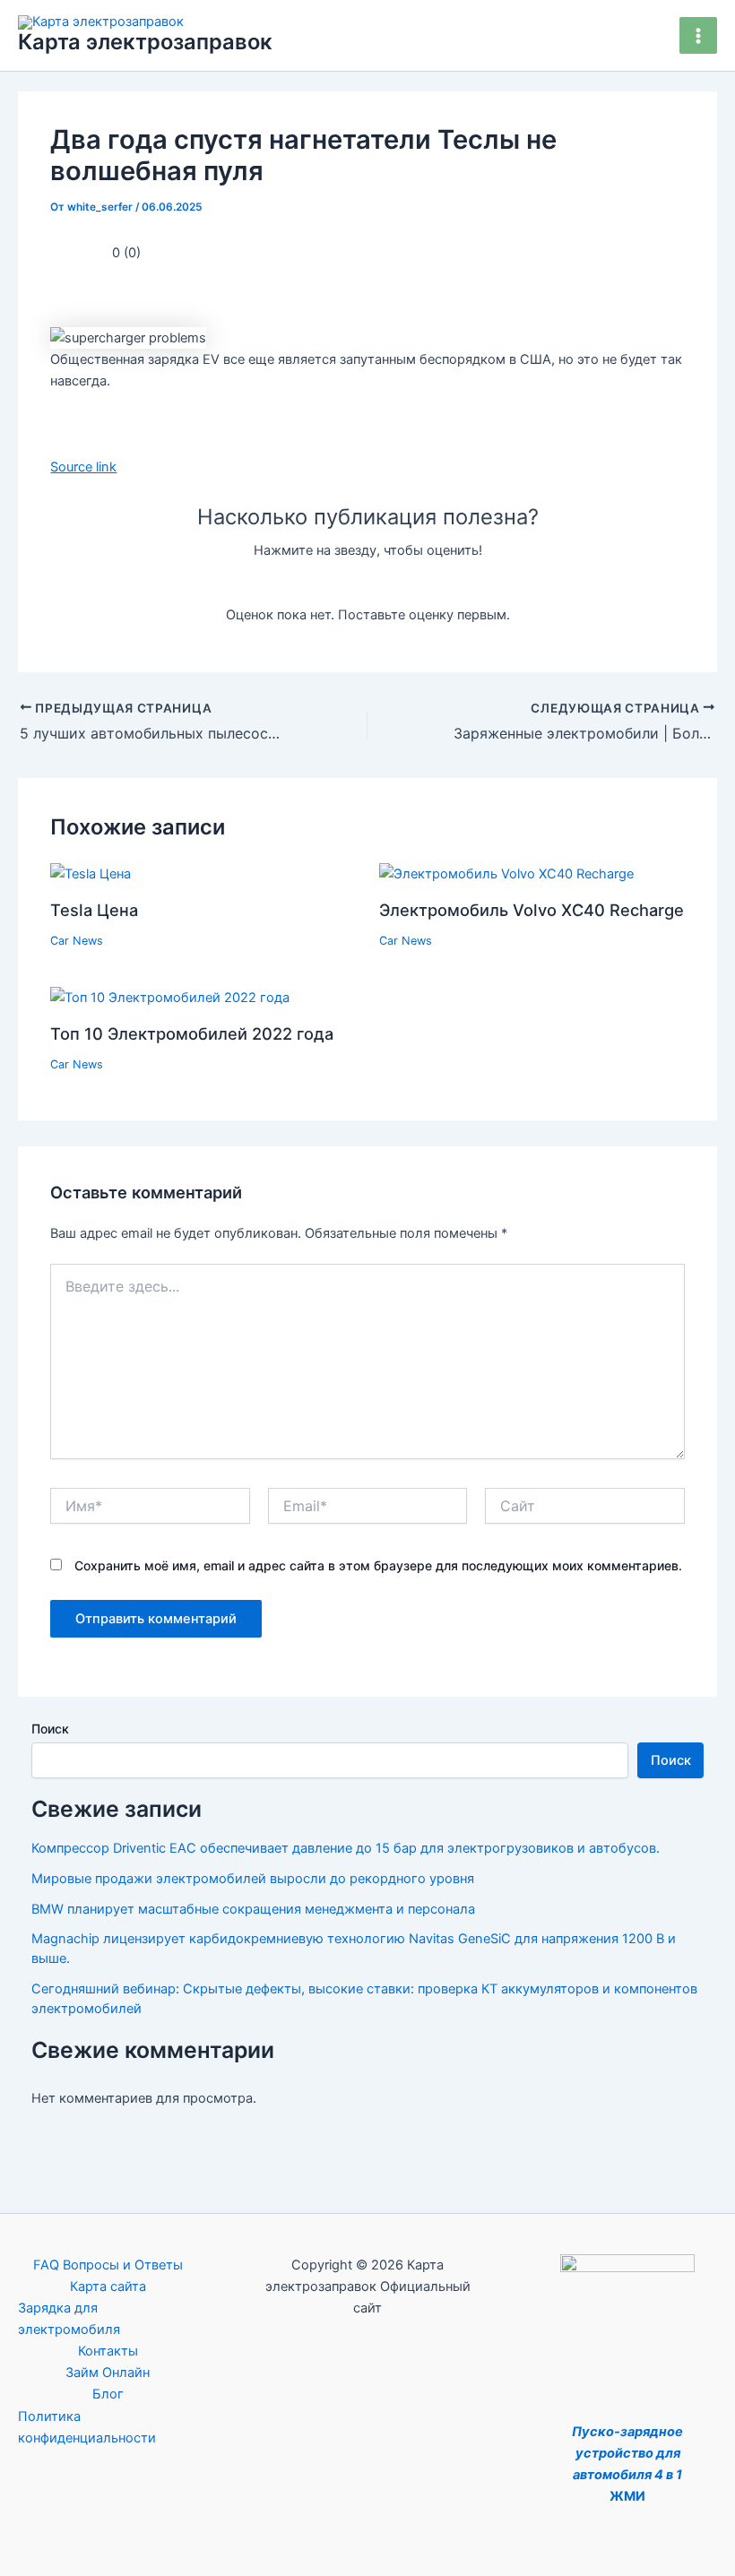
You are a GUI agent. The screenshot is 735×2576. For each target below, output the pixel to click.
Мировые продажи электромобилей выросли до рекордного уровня (253, 1879)
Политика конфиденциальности (87, 2427)
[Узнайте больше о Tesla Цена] (91, 873)
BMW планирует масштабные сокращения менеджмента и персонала (253, 1909)
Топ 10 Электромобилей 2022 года (192, 1033)
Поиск (50, 1729)
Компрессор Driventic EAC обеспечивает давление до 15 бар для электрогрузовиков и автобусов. (346, 1848)
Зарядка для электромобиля (69, 2319)
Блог (108, 2394)
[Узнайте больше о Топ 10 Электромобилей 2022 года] (170, 997)
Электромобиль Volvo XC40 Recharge (532, 910)
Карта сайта (108, 2286)
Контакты (108, 2351)
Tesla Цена (94, 910)
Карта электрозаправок (145, 42)
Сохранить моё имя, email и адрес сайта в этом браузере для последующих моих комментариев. (378, 1565)
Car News (77, 941)
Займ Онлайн (108, 2373)
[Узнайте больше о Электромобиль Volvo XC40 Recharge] (506, 873)
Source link (83, 467)
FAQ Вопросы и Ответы (108, 2265)
